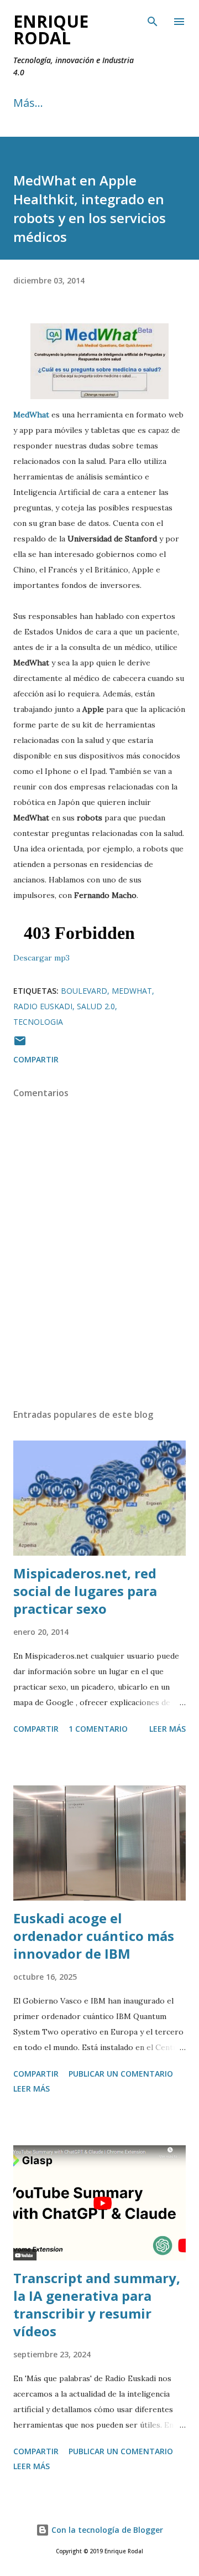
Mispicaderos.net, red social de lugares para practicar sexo (85, 1591)
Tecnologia (38, 1022)
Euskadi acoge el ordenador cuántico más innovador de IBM (94, 1936)
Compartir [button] (36, 1059)
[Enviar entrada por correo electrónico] (20, 1044)
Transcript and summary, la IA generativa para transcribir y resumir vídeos (97, 2304)
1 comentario (98, 1729)
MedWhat (132, 991)
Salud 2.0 (96, 1006)
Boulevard (84, 991)
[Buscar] (153, 20)
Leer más (167, 1729)
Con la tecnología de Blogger (106, 2530)
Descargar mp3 (41, 958)
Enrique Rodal (51, 30)
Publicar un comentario (121, 2074)
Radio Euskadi (43, 1006)
